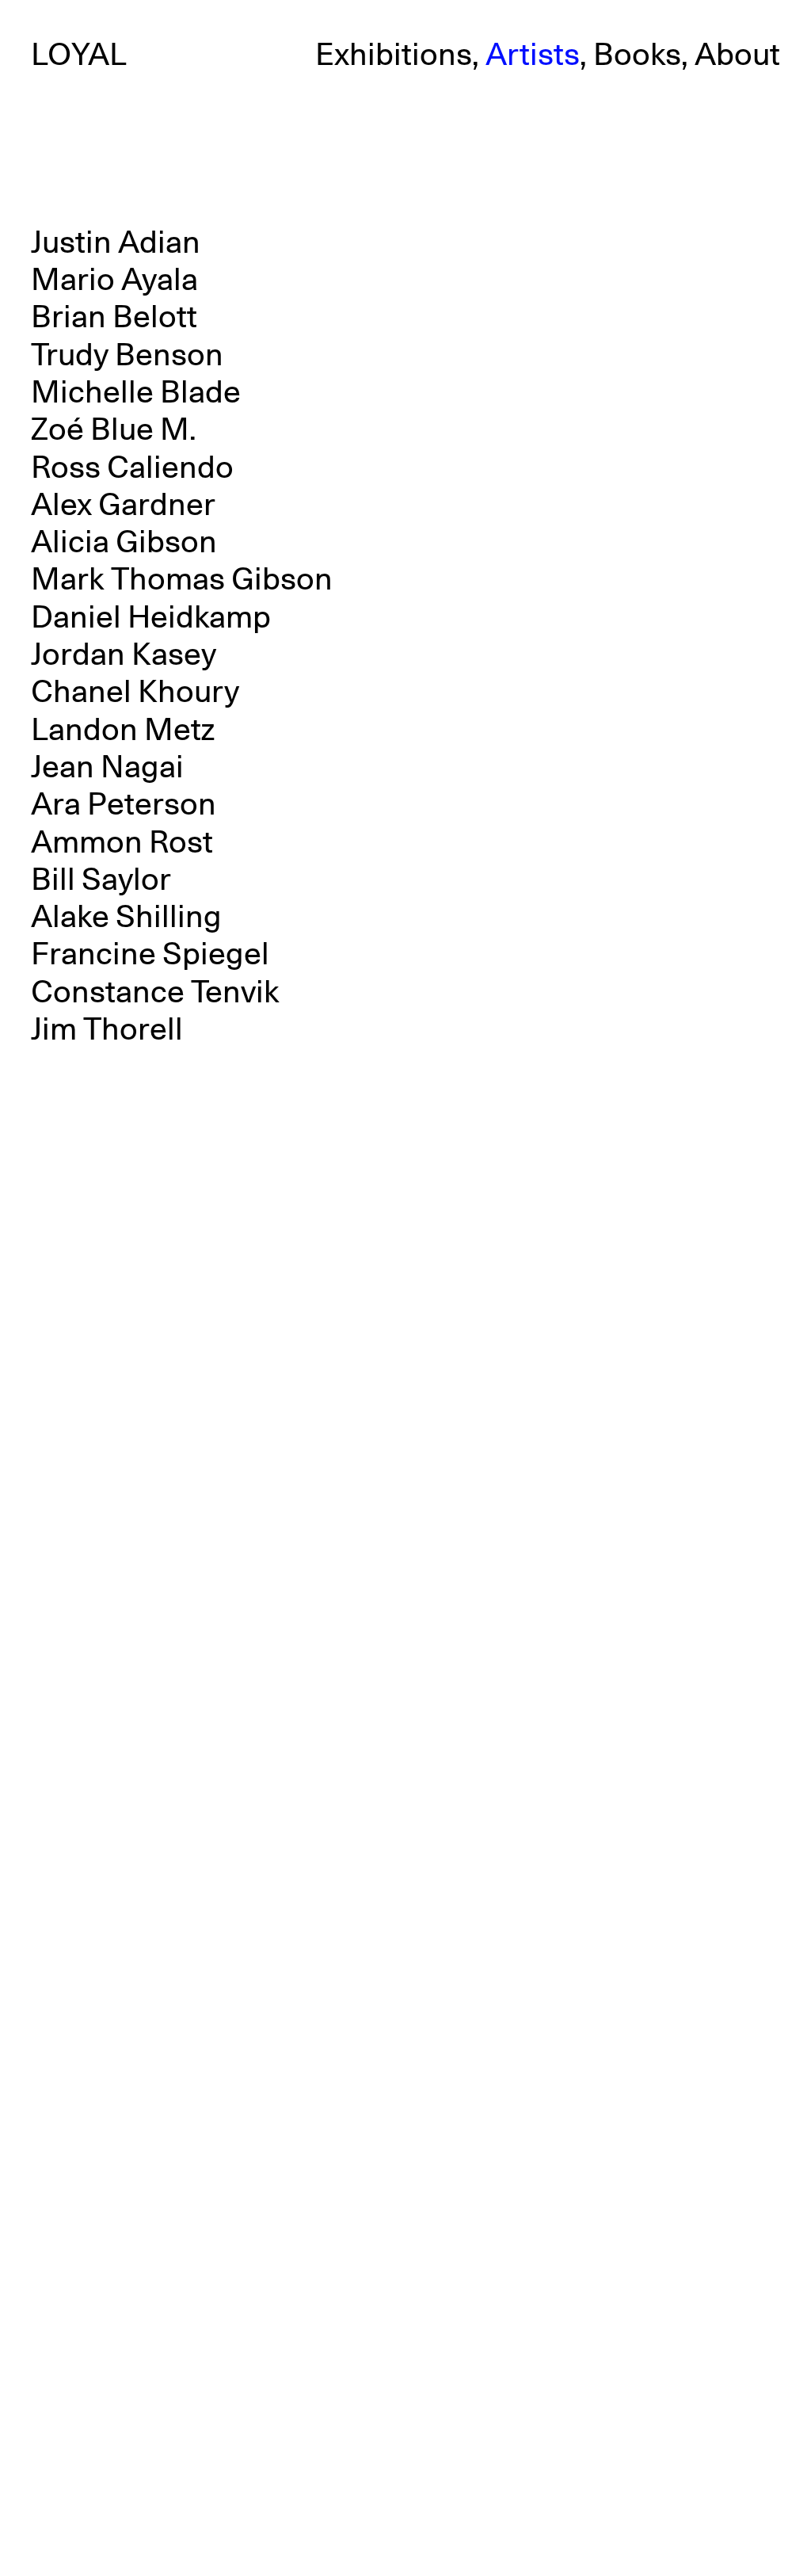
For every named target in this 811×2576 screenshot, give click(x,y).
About (737, 55)
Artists (533, 55)
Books (637, 55)
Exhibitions (394, 55)
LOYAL (79, 55)
